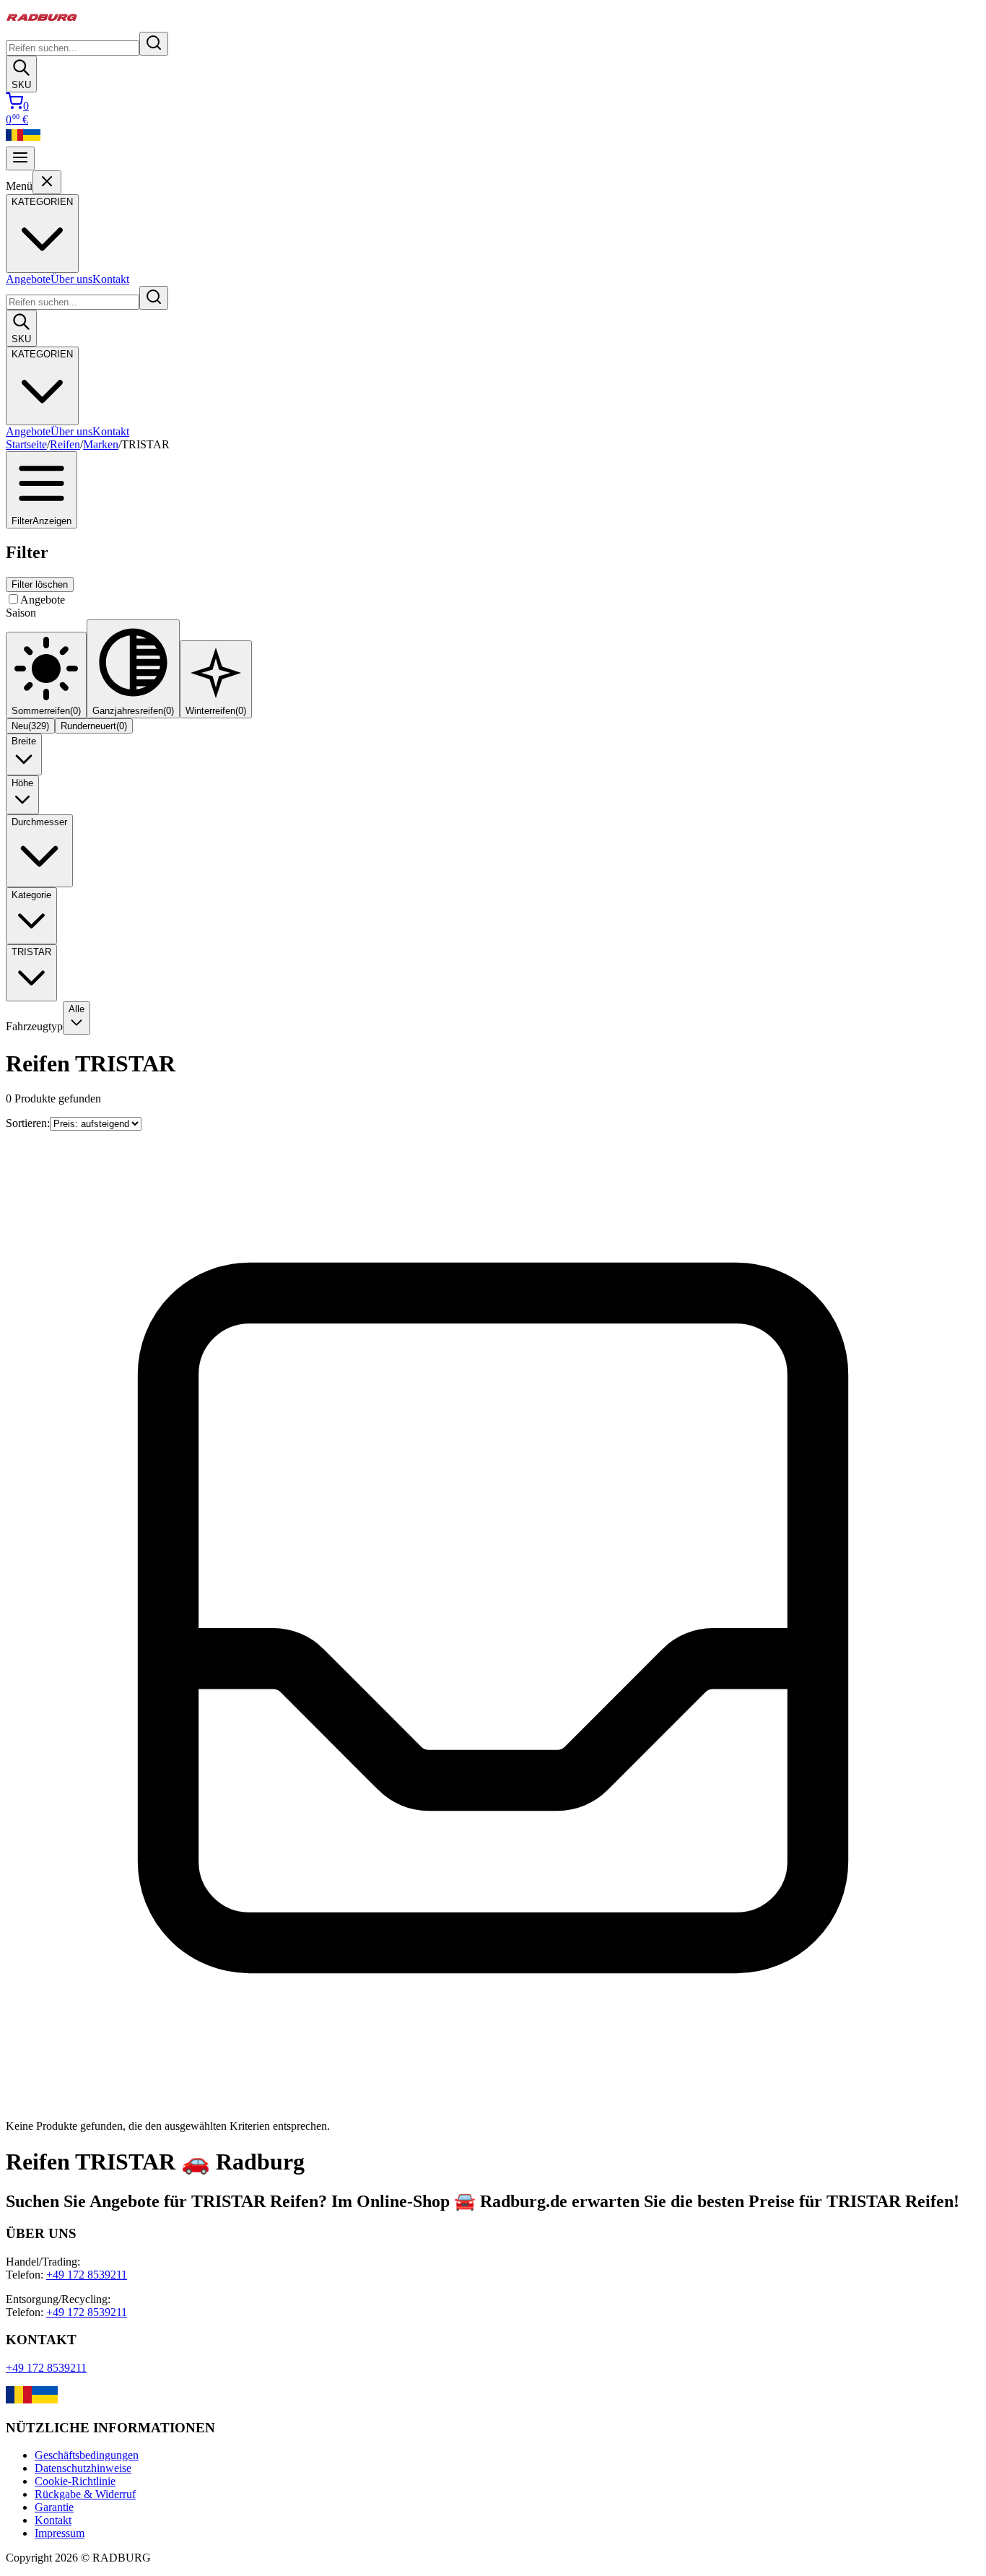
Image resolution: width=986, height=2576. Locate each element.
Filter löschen (40, 584)
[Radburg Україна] (32, 140)
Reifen (65, 444)
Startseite (26, 444)
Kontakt (111, 279)
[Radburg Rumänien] (14, 140)
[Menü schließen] (47, 182)
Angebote (28, 279)
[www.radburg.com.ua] (45, 2399)
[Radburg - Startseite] (42, 25)
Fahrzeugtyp (34, 1026)
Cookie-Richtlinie (75, 2481)
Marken (101, 444)
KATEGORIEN (42, 354)
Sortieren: (28, 1123)
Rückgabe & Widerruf (85, 2494)
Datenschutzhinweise (83, 2468)
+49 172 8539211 (87, 2275)
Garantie (54, 2507)
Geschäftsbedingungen (87, 2455)
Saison (21, 613)
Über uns (71, 279)
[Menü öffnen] (20, 158)
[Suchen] (154, 44)
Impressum (60, 2533)
